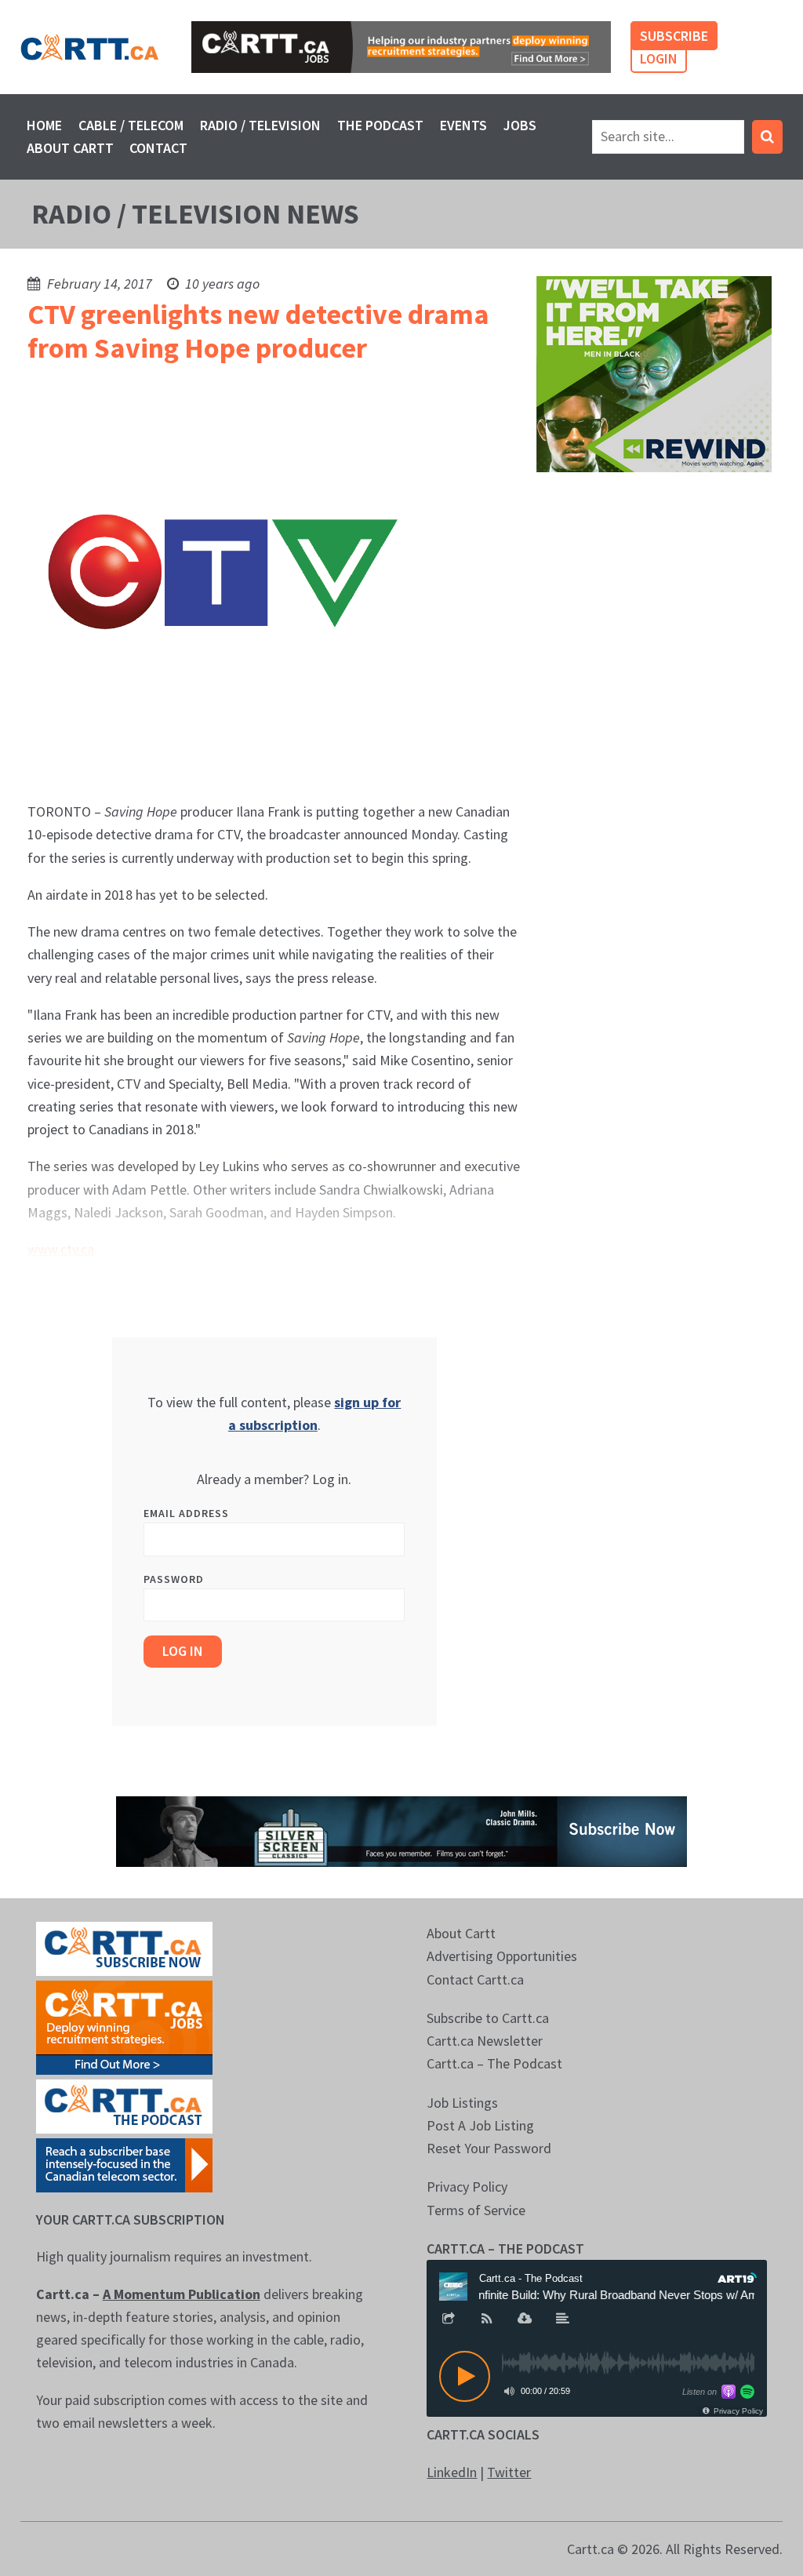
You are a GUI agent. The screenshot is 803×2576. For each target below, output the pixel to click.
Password (174, 1579)
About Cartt (70, 148)
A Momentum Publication (182, 2294)
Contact (158, 148)
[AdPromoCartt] (124, 2164)
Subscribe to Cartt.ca (488, 2018)
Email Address (186, 1513)
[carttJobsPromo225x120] (124, 2027)
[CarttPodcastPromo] (124, 2105)
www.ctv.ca (61, 1249)
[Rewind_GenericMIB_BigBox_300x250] (654, 372)
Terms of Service (476, 2210)
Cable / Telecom (131, 125)
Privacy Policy (467, 2187)
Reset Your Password (489, 2148)
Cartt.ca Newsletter (485, 2041)
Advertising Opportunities (502, 1956)
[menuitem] (45, 125)
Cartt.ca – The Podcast (494, 2063)
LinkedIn (452, 2472)
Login (659, 58)
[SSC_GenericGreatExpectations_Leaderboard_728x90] (401, 1830)
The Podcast (380, 125)
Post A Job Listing (480, 2125)
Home (44, 125)
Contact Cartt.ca (475, 1979)
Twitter (509, 2472)
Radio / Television (260, 125)
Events (463, 125)
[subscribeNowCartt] (124, 1947)
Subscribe (674, 36)
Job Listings (462, 2103)
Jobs (520, 125)
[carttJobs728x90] (401, 47)
